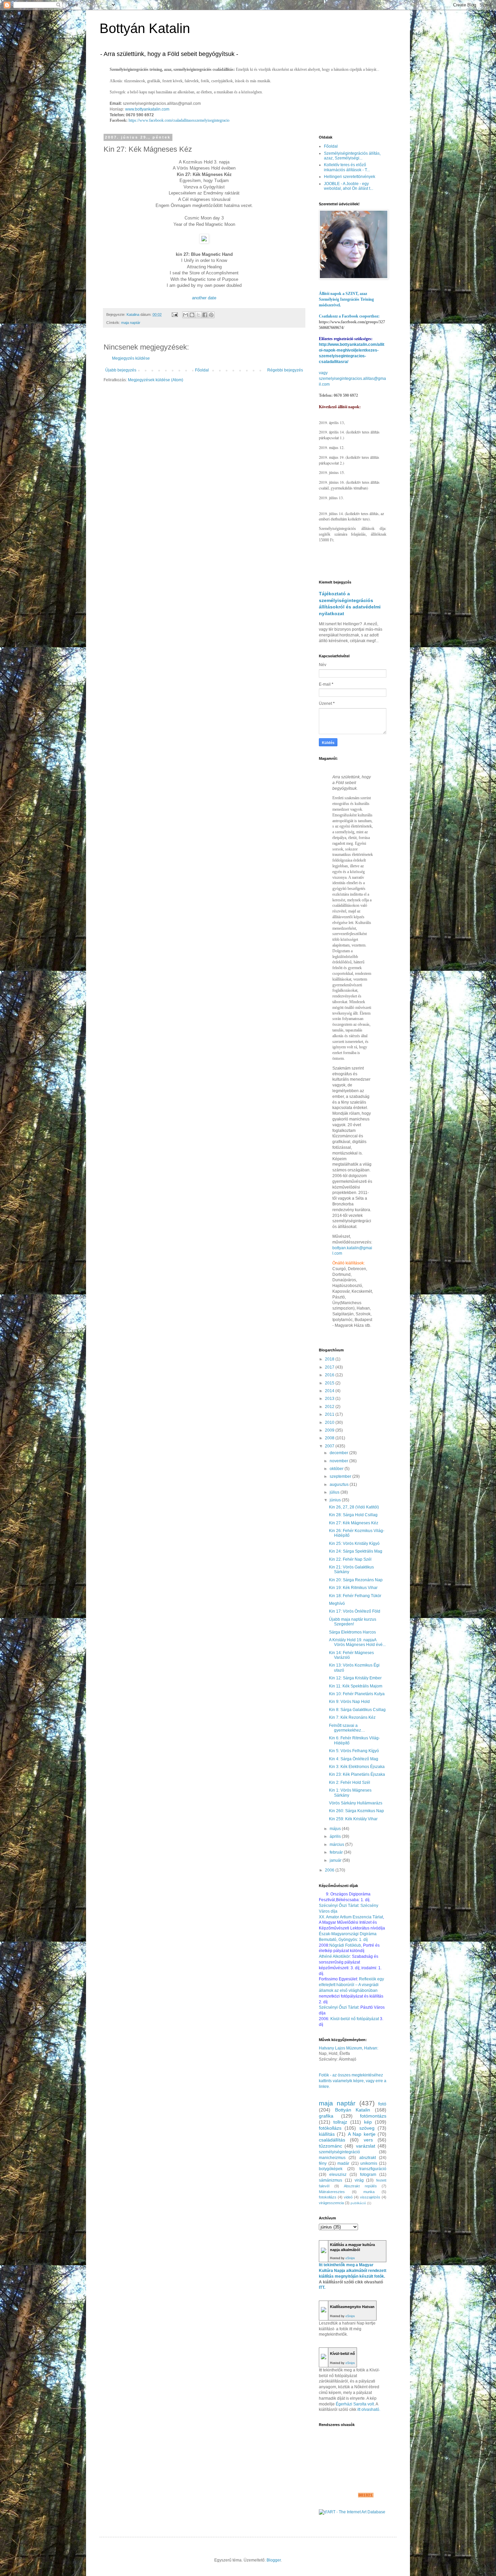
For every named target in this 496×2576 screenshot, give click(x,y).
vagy (323, 373)
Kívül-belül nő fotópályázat (355, 2019)
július (335, 1492)
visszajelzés (370, 2197)
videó (348, 2197)
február (337, 1852)
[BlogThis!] (192, 315)
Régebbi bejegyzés (285, 370)
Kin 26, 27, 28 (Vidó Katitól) (354, 1507)
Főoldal (202, 370)
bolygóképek (331, 2169)
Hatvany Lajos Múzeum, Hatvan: (349, 2048)
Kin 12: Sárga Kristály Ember (355, 1678)
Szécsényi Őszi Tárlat (339, 2007)
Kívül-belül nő (342, 2354)
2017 (330, 1367)
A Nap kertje (362, 2134)
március (337, 1845)
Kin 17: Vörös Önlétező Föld (355, 1611)
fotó (382, 2104)
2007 (330, 1446)
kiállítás (327, 2134)
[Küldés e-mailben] (186, 315)
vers (368, 2140)
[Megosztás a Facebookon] (205, 315)
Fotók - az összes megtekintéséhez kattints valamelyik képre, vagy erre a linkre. (353, 2081)
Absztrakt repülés (360, 2186)
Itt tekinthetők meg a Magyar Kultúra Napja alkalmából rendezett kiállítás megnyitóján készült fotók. (353, 2271)
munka (369, 2192)
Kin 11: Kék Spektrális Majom (356, 1686)
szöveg (367, 2128)
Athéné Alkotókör (334, 1956)
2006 (330, 1870)
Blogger (274, 2560)
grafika (326, 2116)
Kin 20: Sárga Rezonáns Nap (356, 1580)
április (336, 1836)
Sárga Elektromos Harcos (352, 1632)
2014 (330, 1391)
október (337, 1469)
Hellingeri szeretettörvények (350, 177)
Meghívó (337, 1604)
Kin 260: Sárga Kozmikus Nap (356, 1811)
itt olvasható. (369, 2409)
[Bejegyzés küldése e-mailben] (174, 314)
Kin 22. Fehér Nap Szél (350, 1559)
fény (323, 2163)
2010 (330, 1422)
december (339, 1453)
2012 (330, 1407)
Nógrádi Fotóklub (345, 1945)
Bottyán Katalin (145, 28)
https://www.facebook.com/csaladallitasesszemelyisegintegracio (179, 120)
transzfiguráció (373, 2169)
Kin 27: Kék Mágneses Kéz (354, 1523)
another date (204, 298)
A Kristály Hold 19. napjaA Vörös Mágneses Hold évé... (357, 1642)
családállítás (332, 2140)
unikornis (369, 2163)
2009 (330, 1430)
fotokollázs (328, 2197)
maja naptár (131, 323)
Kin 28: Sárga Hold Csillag (353, 1515)
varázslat (366, 2146)
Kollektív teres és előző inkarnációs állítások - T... (347, 167)
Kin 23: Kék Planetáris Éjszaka (357, 1774)
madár (343, 2163)
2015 (330, 1383)
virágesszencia (331, 2203)
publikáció (358, 2203)
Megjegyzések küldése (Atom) (156, 380)
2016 (330, 1375)
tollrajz (340, 2122)
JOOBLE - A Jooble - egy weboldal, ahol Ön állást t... (349, 186)
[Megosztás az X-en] (198, 315)
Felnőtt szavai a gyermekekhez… (347, 1728)
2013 (330, 1399)
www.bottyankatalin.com (147, 109)
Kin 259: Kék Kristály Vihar (353, 1819)
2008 (330, 1438)
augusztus (340, 1485)
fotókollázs (330, 2128)
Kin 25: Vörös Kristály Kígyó (354, 1544)
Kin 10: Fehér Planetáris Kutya (357, 1694)
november (339, 1461)
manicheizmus (332, 2158)
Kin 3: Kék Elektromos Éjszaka (357, 1767)
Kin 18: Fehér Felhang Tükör (355, 1596)
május (336, 1829)
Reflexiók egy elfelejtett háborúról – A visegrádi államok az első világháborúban (351, 1985)
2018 (330, 1359)
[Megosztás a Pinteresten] (211, 315)
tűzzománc (330, 2146)
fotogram (368, 2175)
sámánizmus (330, 2180)
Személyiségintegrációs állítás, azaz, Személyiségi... (352, 156)
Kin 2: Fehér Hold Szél (350, 1783)
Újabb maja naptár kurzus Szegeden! (353, 1622)
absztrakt (368, 2158)
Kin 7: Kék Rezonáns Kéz (352, 1717)
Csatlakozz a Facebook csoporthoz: (349, 316)
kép (368, 2122)
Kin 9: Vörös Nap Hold (349, 1702)
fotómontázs (373, 2116)
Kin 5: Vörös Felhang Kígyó (354, 1751)
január (336, 1860)
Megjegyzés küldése (131, 358)
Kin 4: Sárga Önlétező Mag (354, 1759)
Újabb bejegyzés (121, 370)
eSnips (350, 2258)
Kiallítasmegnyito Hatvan (352, 2307)
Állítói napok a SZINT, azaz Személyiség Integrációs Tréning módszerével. (346, 299)
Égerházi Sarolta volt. (355, 2404)
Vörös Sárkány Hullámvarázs (356, 1803)
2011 (330, 1414)
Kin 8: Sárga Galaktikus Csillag (357, 1710)
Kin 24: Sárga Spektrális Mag (356, 1551)
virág (359, 2180)
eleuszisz (338, 2175)
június (336, 1500)
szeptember (341, 1476)
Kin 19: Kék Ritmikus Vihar (353, 1588)
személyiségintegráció (339, 2152)
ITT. (322, 2287)
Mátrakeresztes (332, 2192)
